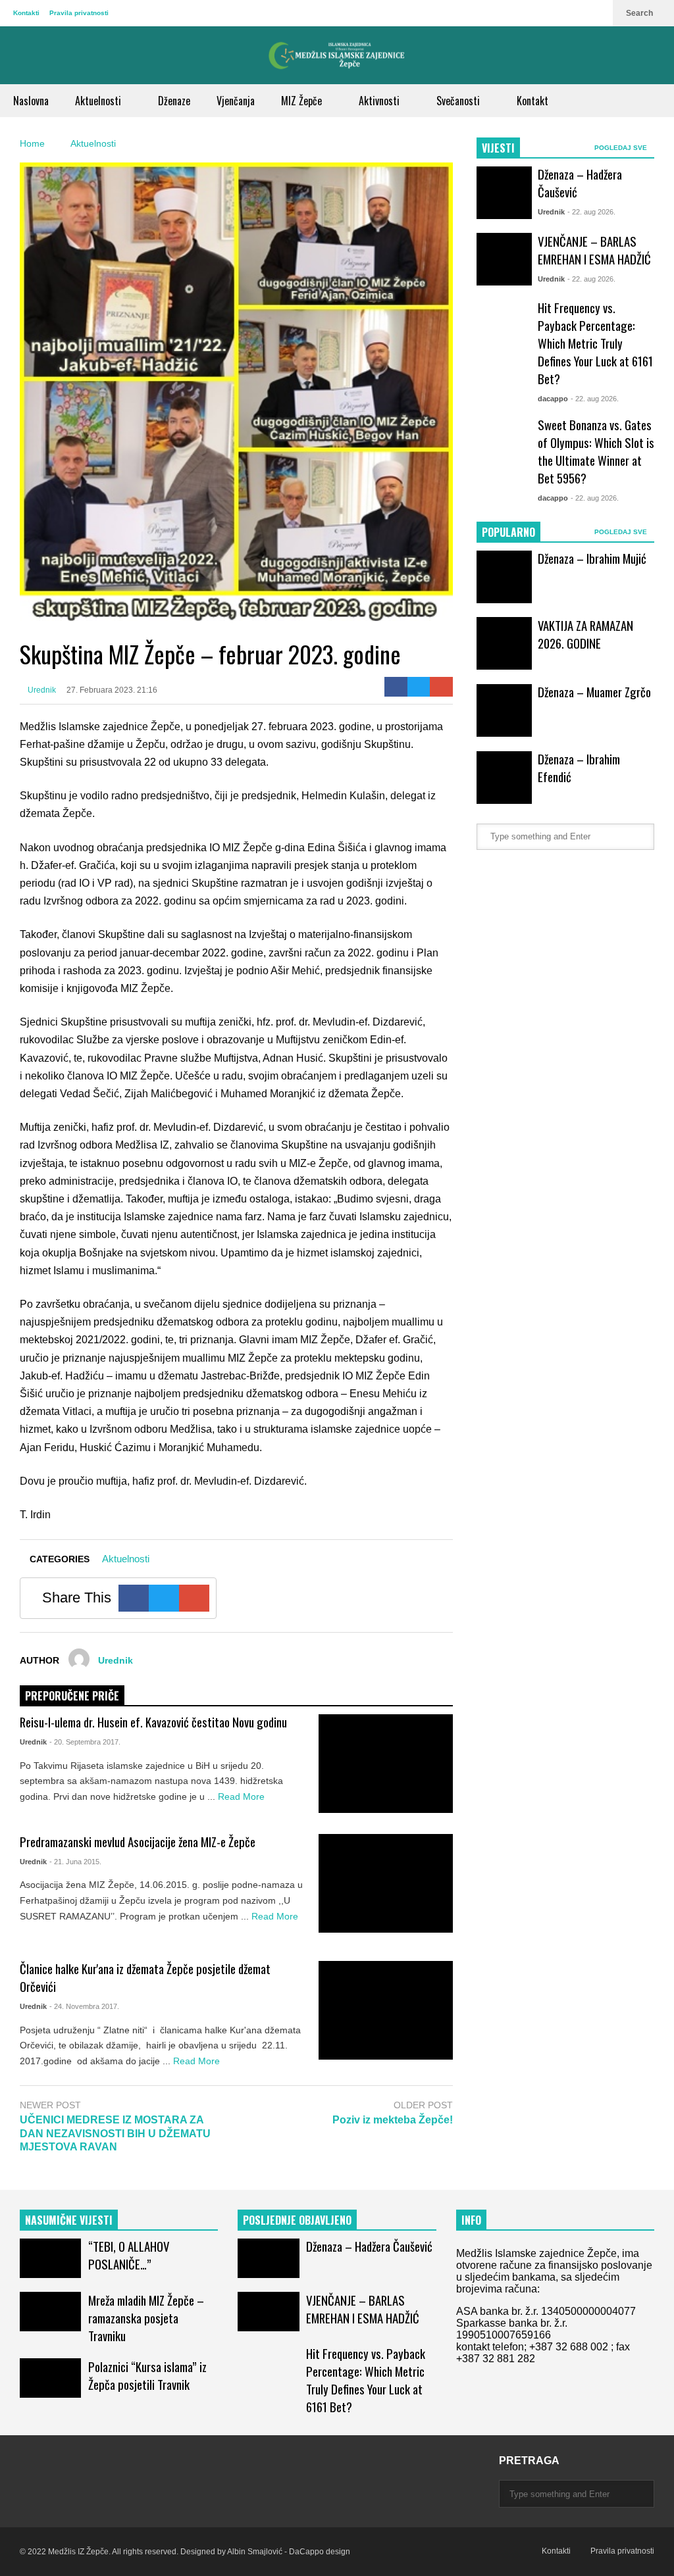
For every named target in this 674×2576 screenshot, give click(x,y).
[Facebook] (396, 687)
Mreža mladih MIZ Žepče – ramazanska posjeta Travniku (146, 2318)
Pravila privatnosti (79, 13)
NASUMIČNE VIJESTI (69, 2220)
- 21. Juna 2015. (75, 1862)
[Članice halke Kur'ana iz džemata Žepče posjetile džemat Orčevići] (386, 2010)
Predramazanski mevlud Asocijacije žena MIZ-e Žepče (138, 1842)
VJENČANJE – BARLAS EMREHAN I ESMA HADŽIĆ (594, 250)
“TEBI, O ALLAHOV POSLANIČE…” (129, 2255)
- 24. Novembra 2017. (84, 2006)
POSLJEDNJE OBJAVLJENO (297, 2220)
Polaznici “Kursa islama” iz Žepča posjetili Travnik (147, 2375)
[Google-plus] (441, 687)
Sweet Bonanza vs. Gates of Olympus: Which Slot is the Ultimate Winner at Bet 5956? (596, 451)
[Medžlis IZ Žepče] (337, 55)
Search (640, 13)
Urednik (41, 690)
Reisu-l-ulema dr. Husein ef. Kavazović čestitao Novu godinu (153, 1722)
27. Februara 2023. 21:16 (112, 690)
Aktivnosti (380, 101)
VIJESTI (498, 148)
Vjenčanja (236, 101)
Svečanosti (459, 101)
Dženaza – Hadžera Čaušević (369, 2246)
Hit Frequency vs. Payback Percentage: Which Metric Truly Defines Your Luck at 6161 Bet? (595, 343)
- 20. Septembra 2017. (85, 1742)
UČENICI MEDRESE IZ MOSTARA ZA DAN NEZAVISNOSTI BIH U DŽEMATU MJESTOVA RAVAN (115, 2134)
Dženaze (174, 101)
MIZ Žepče (303, 101)
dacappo (553, 399)
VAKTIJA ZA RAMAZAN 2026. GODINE (585, 634)
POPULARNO (508, 532)
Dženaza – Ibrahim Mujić (592, 558)
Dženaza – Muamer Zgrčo (594, 692)
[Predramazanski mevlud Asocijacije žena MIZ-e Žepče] (386, 1883)
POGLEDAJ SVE (622, 148)
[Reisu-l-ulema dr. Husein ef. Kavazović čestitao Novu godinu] (386, 1764)
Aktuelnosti (99, 101)
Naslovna (31, 101)
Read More (243, 1796)
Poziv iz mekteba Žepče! (393, 2120)
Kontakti (26, 13)
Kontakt (532, 101)
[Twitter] (419, 687)
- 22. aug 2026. (591, 212)
